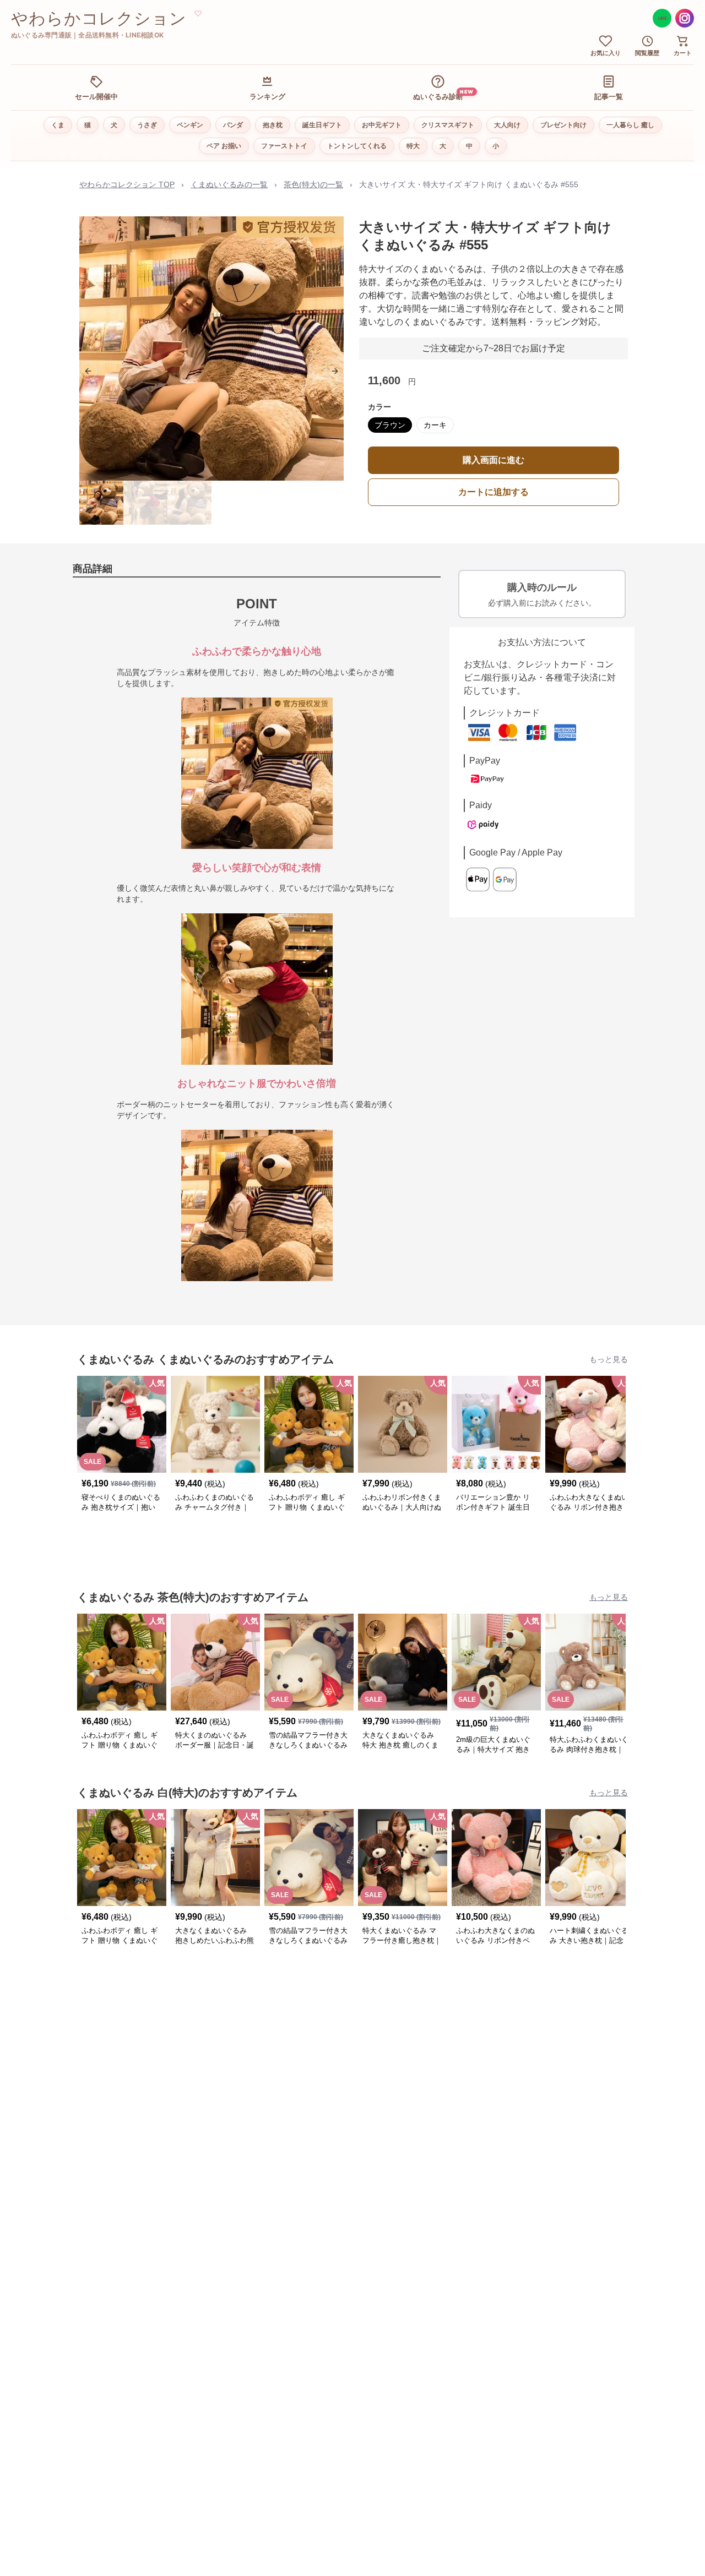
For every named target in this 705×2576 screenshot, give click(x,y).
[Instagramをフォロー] (685, 18)
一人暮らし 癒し (630, 125)
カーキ (435, 425)
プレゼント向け (563, 125)
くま (58, 125)
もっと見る (609, 1359)
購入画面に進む (493, 460)
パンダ (233, 125)
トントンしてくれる (357, 146)
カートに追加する (493, 492)
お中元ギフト (382, 125)
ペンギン (190, 125)
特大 (413, 146)
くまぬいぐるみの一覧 (229, 184)
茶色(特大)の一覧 (313, 184)
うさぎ (147, 125)
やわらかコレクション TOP (127, 184)
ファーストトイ (284, 146)
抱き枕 (273, 125)
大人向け (507, 125)
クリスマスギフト (448, 125)
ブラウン (390, 425)
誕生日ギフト (322, 125)
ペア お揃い (224, 146)
